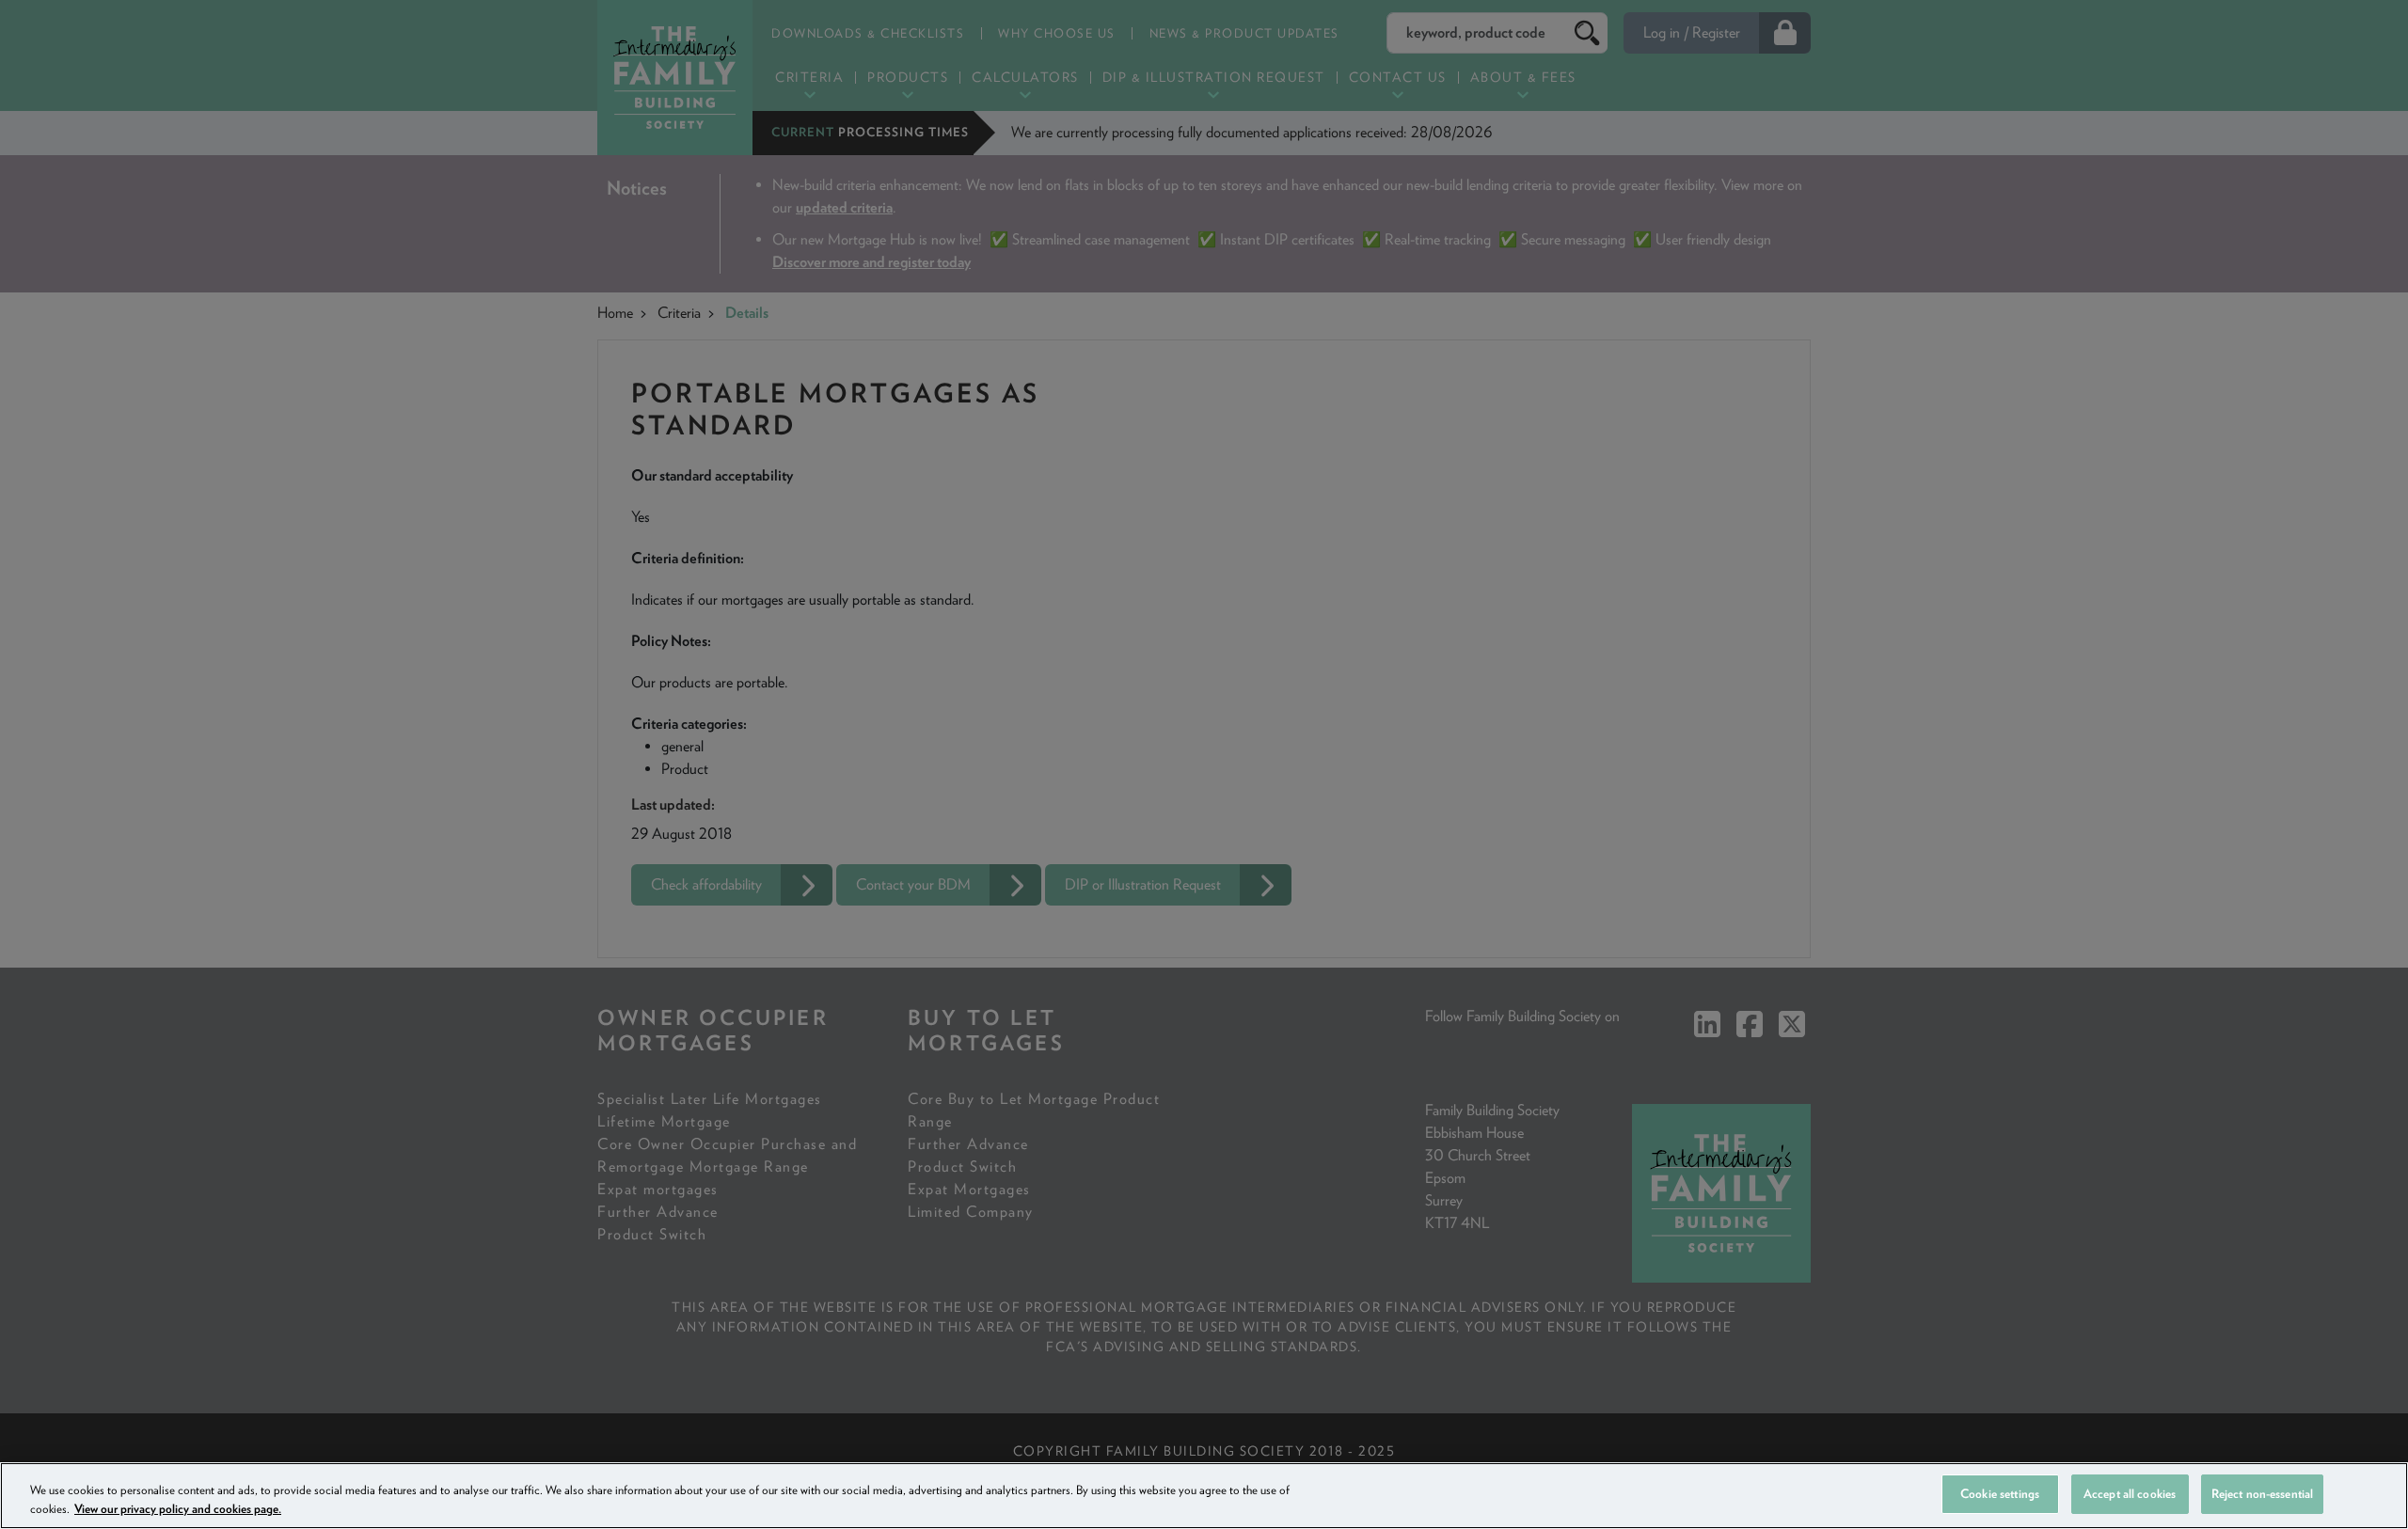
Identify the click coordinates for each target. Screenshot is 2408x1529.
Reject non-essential (2263, 1494)
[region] (1204, 1496)
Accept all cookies (2130, 1494)
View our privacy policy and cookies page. (178, 1509)
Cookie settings (2000, 1494)
